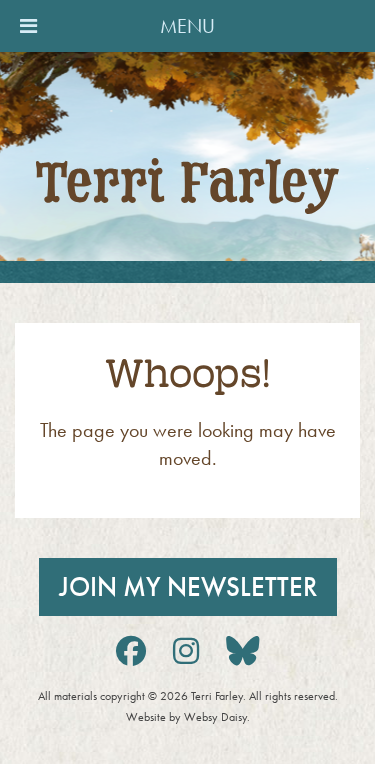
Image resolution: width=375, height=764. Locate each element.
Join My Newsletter (188, 587)
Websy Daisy (215, 717)
